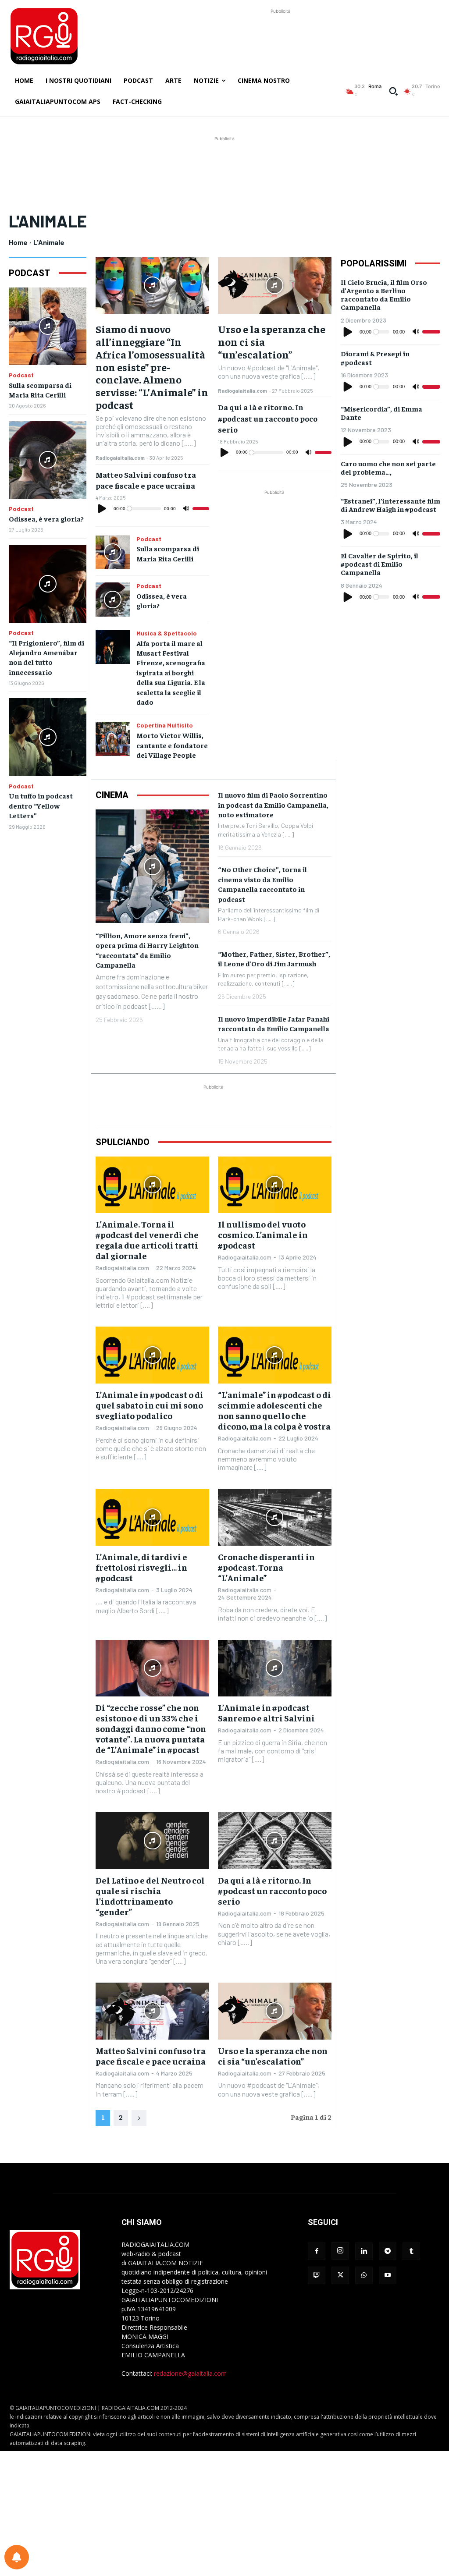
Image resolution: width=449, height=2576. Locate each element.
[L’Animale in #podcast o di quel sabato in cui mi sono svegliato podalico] (152, 1355)
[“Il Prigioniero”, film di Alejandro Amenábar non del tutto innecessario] (48, 584)
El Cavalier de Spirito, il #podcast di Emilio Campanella (380, 564)
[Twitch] (317, 2275)
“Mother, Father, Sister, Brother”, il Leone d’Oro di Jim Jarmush (274, 958)
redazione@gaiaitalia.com (190, 2373)
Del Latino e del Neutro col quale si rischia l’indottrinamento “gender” (150, 1896)
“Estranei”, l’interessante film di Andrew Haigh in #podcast (390, 505)
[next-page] (139, 2118)
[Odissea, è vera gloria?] (48, 460)
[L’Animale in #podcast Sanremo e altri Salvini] (275, 1668)
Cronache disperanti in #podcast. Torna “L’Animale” (266, 1567)
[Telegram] (388, 2251)
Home (18, 242)
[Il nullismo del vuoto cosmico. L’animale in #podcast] (275, 1185)
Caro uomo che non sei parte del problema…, (388, 467)
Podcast (21, 375)
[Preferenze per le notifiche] (17, 2557)
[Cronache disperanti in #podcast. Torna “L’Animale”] (275, 1517)
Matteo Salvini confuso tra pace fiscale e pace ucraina (151, 2056)
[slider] (201, 509)
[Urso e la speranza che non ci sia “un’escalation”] (275, 286)
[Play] (103, 509)
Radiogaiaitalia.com (120, 458)
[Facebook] (317, 2251)
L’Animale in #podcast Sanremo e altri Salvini (266, 1712)
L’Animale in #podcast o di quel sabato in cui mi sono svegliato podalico (150, 1405)
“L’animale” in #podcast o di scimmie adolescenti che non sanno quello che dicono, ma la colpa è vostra (274, 1410)
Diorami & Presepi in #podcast (375, 357)
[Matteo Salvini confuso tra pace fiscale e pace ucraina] (152, 2011)
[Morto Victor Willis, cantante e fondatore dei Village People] (113, 739)
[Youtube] (388, 2275)
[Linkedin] (364, 2251)
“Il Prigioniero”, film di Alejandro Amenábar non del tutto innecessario (46, 657)
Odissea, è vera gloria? (46, 518)
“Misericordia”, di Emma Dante (381, 413)
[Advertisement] (281, 35)
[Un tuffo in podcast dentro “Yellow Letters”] (48, 737)
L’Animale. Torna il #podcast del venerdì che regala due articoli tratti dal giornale (147, 1240)
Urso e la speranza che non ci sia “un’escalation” (273, 2056)
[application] (152, 509)
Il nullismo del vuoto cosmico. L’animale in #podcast (263, 1234)
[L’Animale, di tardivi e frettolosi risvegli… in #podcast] (152, 1517)
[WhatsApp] (364, 2275)
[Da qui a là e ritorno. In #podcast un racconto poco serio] (275, 1840)
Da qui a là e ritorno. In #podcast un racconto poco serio (268, 418)
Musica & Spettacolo (167, 633)
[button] (393, 91)
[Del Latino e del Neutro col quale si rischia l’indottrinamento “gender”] (152, 1840)
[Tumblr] (411, 2251)
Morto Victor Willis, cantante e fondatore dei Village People (172, 745)
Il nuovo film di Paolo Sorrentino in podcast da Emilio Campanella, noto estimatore (273, 804)
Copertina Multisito (165, 725)
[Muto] (186, 509)
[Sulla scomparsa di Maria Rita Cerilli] (48, 326)
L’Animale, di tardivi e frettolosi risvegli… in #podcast (141, 1567)
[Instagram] (340, 2251)
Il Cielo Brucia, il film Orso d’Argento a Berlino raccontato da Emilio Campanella (384, 295)
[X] (340, 2275)
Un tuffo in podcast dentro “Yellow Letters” (41, 805)
